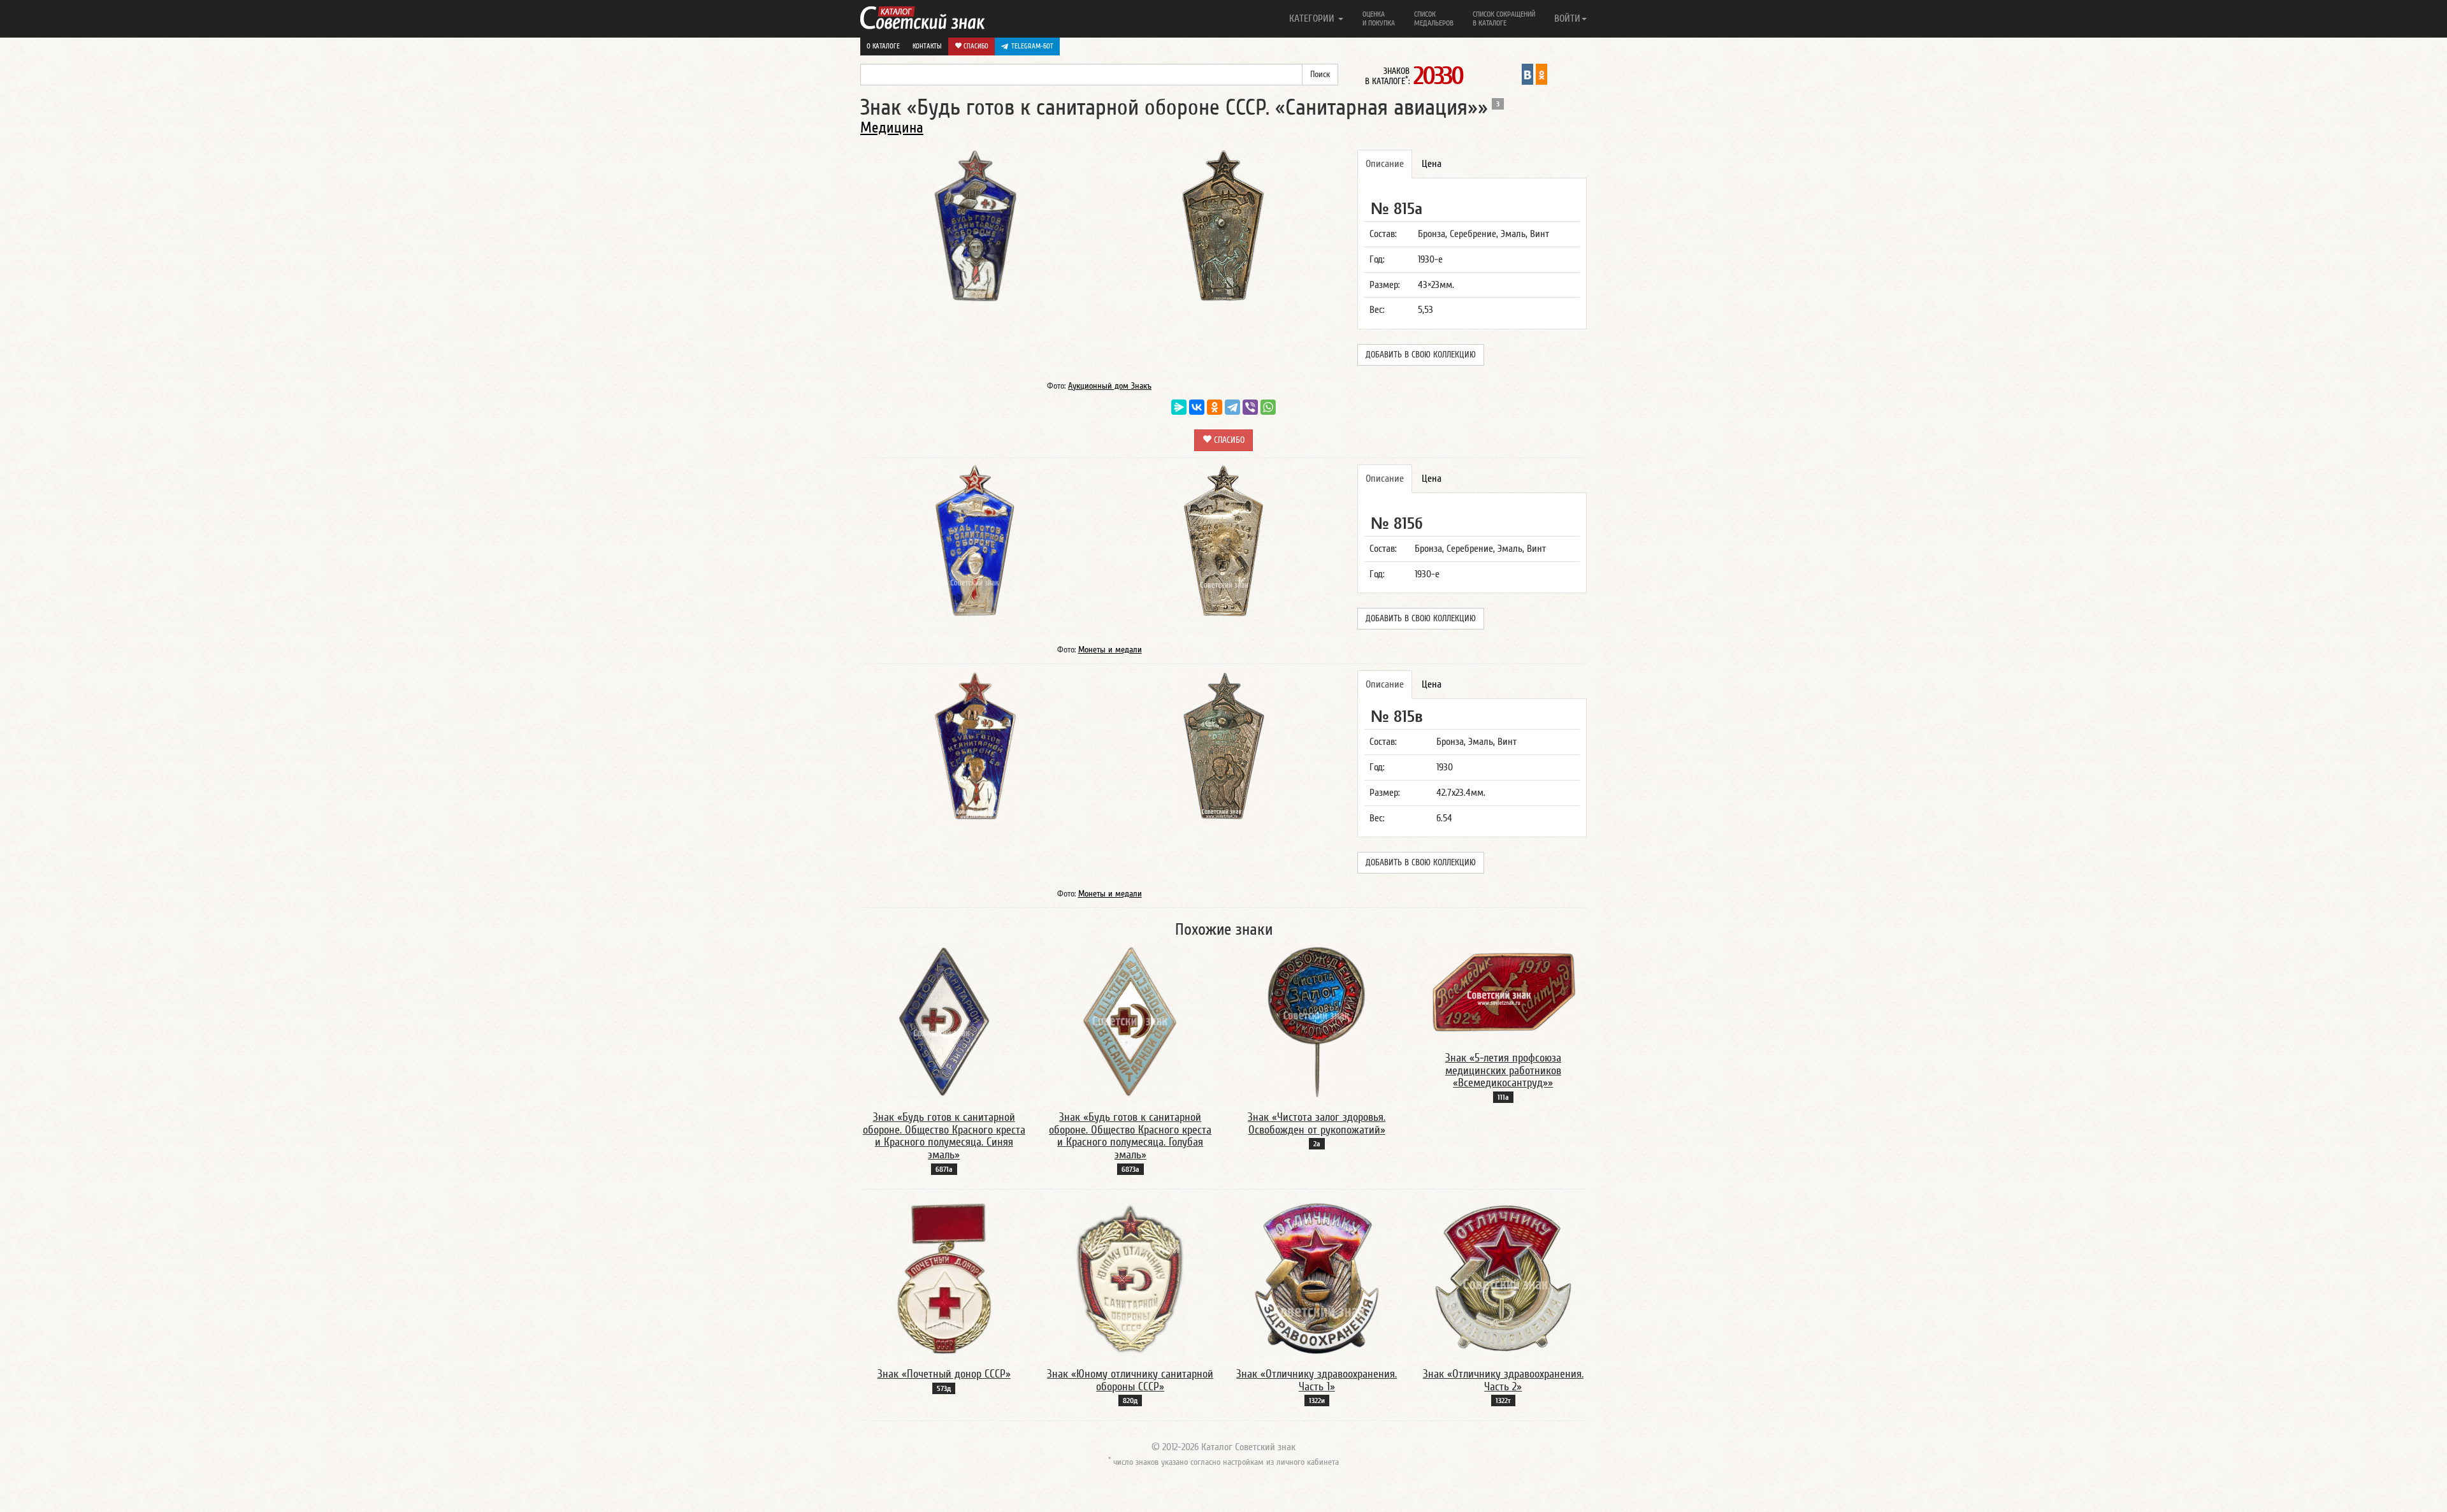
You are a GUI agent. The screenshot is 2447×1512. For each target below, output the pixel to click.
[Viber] (1250, 407)
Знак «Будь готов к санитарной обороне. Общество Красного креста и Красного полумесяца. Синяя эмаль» (944, 1136)
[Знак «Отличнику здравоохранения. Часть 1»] (1317, 1278)
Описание (1385, 164)
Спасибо (975, 46)
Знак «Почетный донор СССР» (944, 1374)
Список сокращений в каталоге (1504, 18)
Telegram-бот (1032, 46)
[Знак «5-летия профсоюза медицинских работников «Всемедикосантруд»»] (1503, 991)
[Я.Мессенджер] (1179, 407)
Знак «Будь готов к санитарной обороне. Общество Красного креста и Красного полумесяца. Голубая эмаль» (1130, 1136)
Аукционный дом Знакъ (1110, 386)
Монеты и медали (1110, 650)
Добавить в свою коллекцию (1421, 355)
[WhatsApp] (1268, 407)
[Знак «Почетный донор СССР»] (944, 1278)
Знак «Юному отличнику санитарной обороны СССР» (1130, 1380)
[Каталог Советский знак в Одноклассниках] (1541, 74)
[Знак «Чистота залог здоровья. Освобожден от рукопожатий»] (1317, 1021)
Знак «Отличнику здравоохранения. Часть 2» (1503, 1380)
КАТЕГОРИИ (1313, 18)
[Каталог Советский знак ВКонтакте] (1527, 74)
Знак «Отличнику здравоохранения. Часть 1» (1317, 1380)
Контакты (927, 46)
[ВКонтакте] (1197, 407)
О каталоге (883, 46)
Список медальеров (1434, 18)
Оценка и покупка (1379, 18)
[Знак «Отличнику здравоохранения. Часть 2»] (1503, 1278)
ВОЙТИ (1567, 18)
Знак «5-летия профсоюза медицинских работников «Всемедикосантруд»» (1503, 1071)
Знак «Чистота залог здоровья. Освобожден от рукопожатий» (1317, 1124)
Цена (1432, 164)
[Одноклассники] (1215, 407)
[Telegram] (1232, 407)
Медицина (892, 128)
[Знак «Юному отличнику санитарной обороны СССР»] (1130, 1278)
